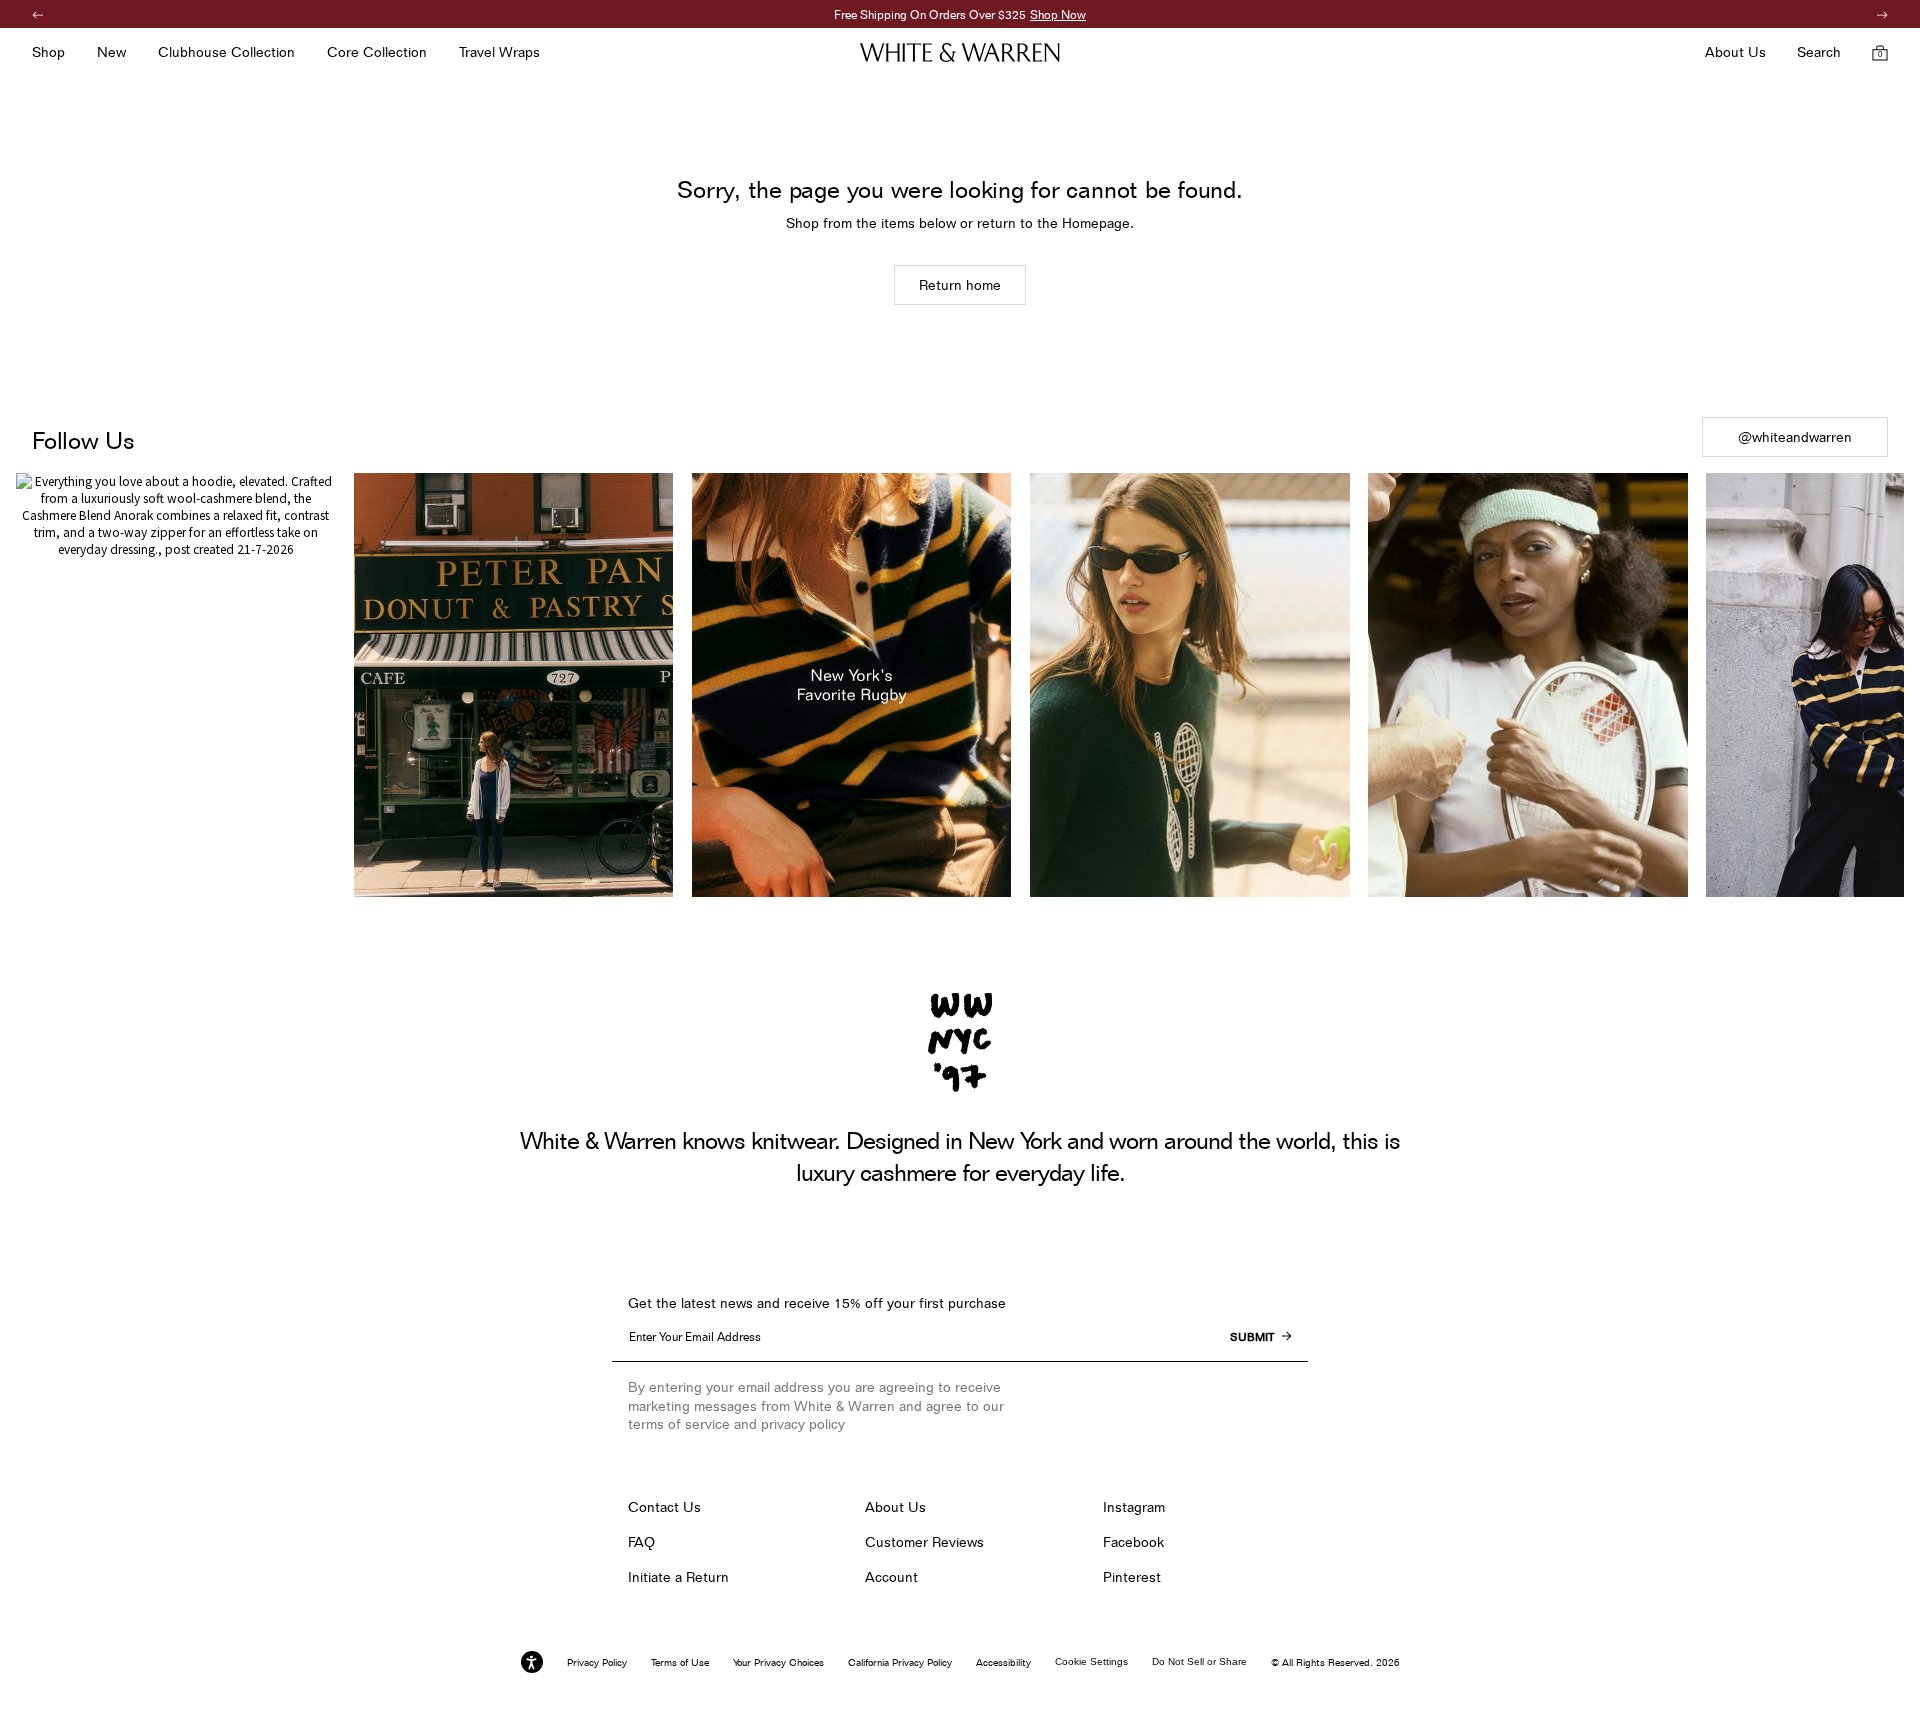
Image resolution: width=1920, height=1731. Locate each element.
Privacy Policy (597, 1662)
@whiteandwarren (1795, 437)
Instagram (1134, 1507)
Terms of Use (680, 1662)
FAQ (641, 1542)
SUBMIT (1252, 1337)
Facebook (1133, 1542)
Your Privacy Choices (778, 1662)
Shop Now (1058, 14)
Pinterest (1132, 1577)
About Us (895, 1507)
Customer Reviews (924, 1542)
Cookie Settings (1091, 1661)
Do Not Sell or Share (1199, 1661)
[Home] (960, 52)
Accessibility (1003, 1662)
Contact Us (664, 1507)
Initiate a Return (678, 1577)
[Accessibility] (532, 1662)
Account (891, 1577)
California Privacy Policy (900, 1662)
